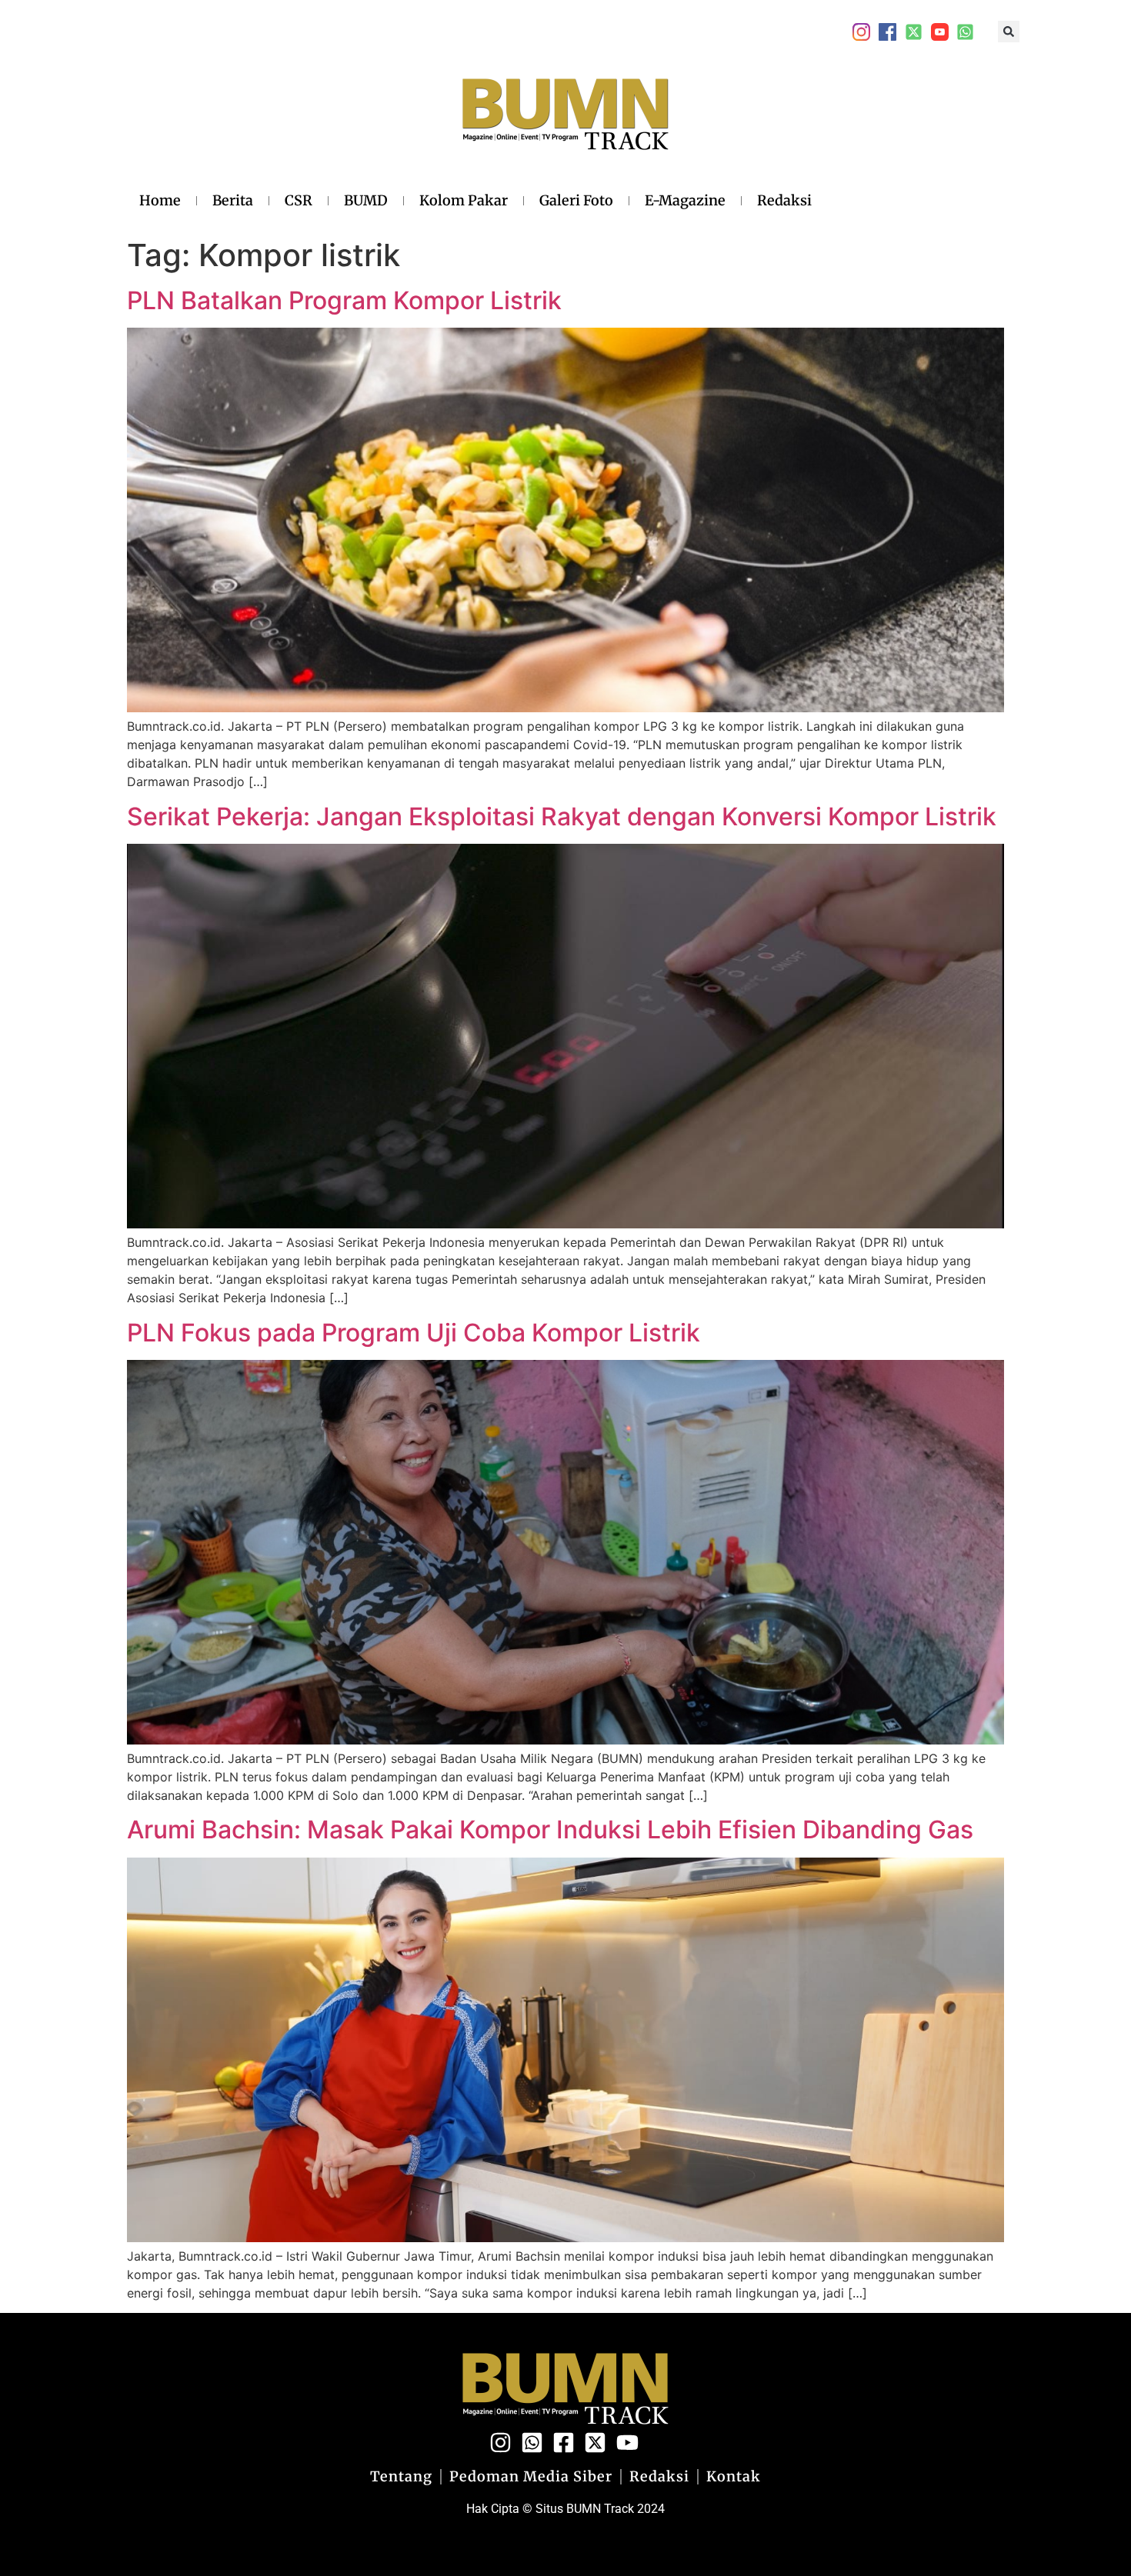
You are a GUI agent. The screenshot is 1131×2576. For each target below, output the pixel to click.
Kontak (734, 2477)
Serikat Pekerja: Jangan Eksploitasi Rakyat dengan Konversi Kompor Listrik (562, 816)
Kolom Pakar (464, 200)
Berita (233, 200)
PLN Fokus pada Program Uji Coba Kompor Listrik (414, 1333)
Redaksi (784, 200)
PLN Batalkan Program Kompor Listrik (344, 300)
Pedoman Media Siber (531, 2477)
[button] (1009, 32)
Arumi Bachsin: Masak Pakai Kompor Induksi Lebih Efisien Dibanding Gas (550, 1830)
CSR (299, 200)
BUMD (366, 200)
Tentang (401, 2477)
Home (160, 200)
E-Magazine (685, 200)
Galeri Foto (576, 200)
